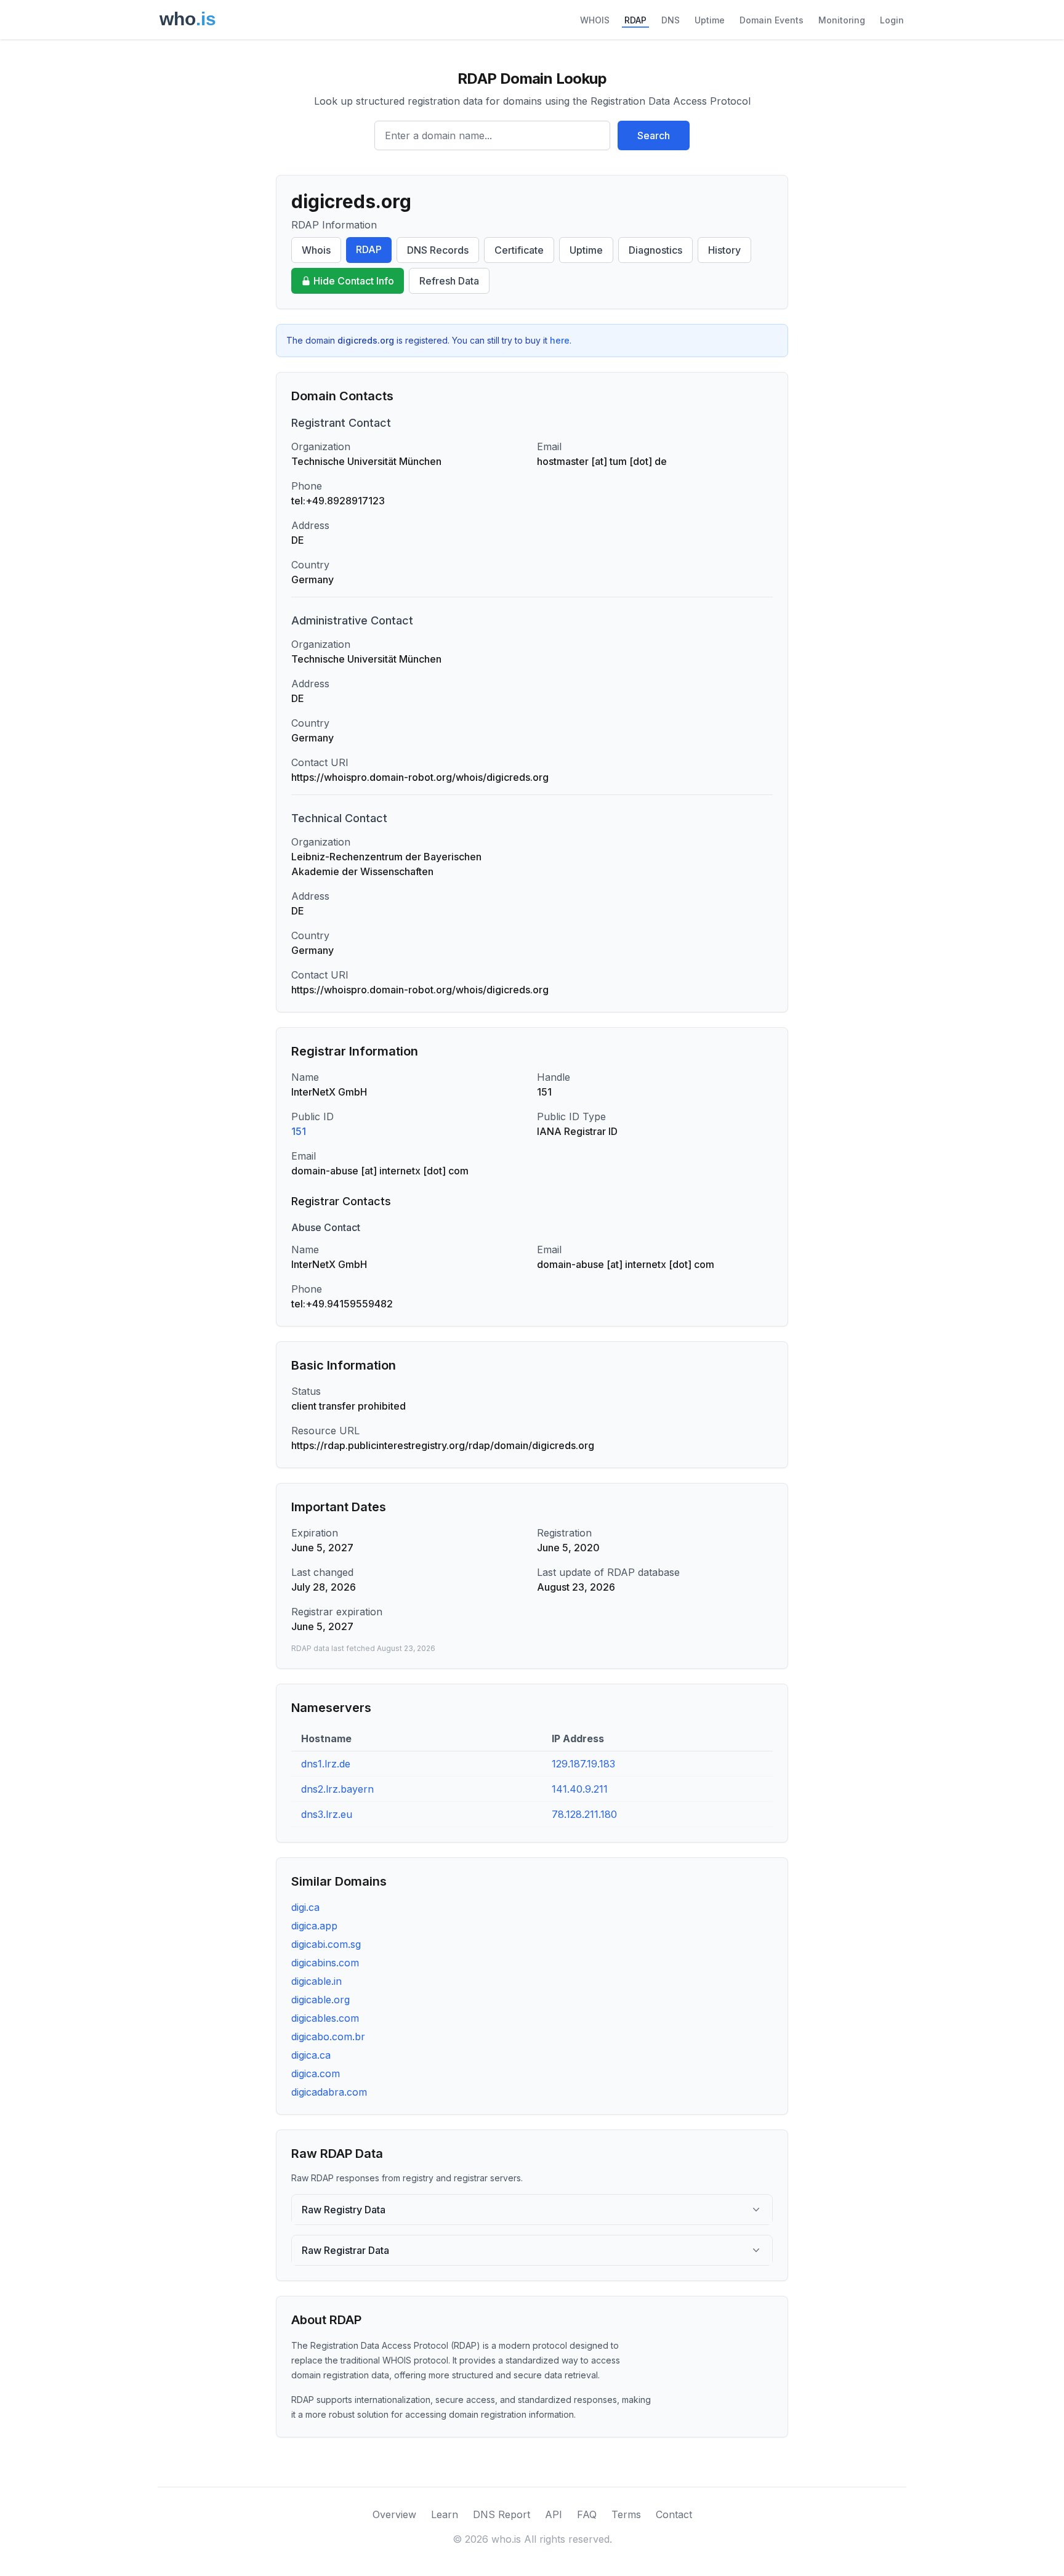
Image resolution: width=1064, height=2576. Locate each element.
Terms (626, 2514)
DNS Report (502, 2514)
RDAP (635, 20)
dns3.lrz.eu (327, 1814)
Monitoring (842, 20)
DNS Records (438, 250)
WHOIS (595, 20)
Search (654, 135)
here (560, 340)
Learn (445, 2514)
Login (892, 20)
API (554, 2514)
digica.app (314, 1926)
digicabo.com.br (328, 2037)
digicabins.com (325, 1963)
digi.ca (305, 1907)
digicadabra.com (329, 2092)
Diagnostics (655, 250)
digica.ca (311, 2055)
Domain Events (772, 20)
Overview (394, 2514)
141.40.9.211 (580, 1789)
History (724, 250)
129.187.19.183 (583, 1764)
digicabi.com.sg (326, 1944)
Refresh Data (449, 281)
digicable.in (316, 1981)
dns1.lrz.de (326, 1764)
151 (299, 1131)
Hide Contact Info (354, 281)
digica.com (316, 2073)
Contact (674, 2514)
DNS (671, 20)
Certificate (519, 250)
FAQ (587, 2514)
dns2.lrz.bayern (337, 1789)
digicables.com (325, 2018)
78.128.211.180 (584, 1814)
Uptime (710, 20)
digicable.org (320, 2000)
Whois (316, 250)
